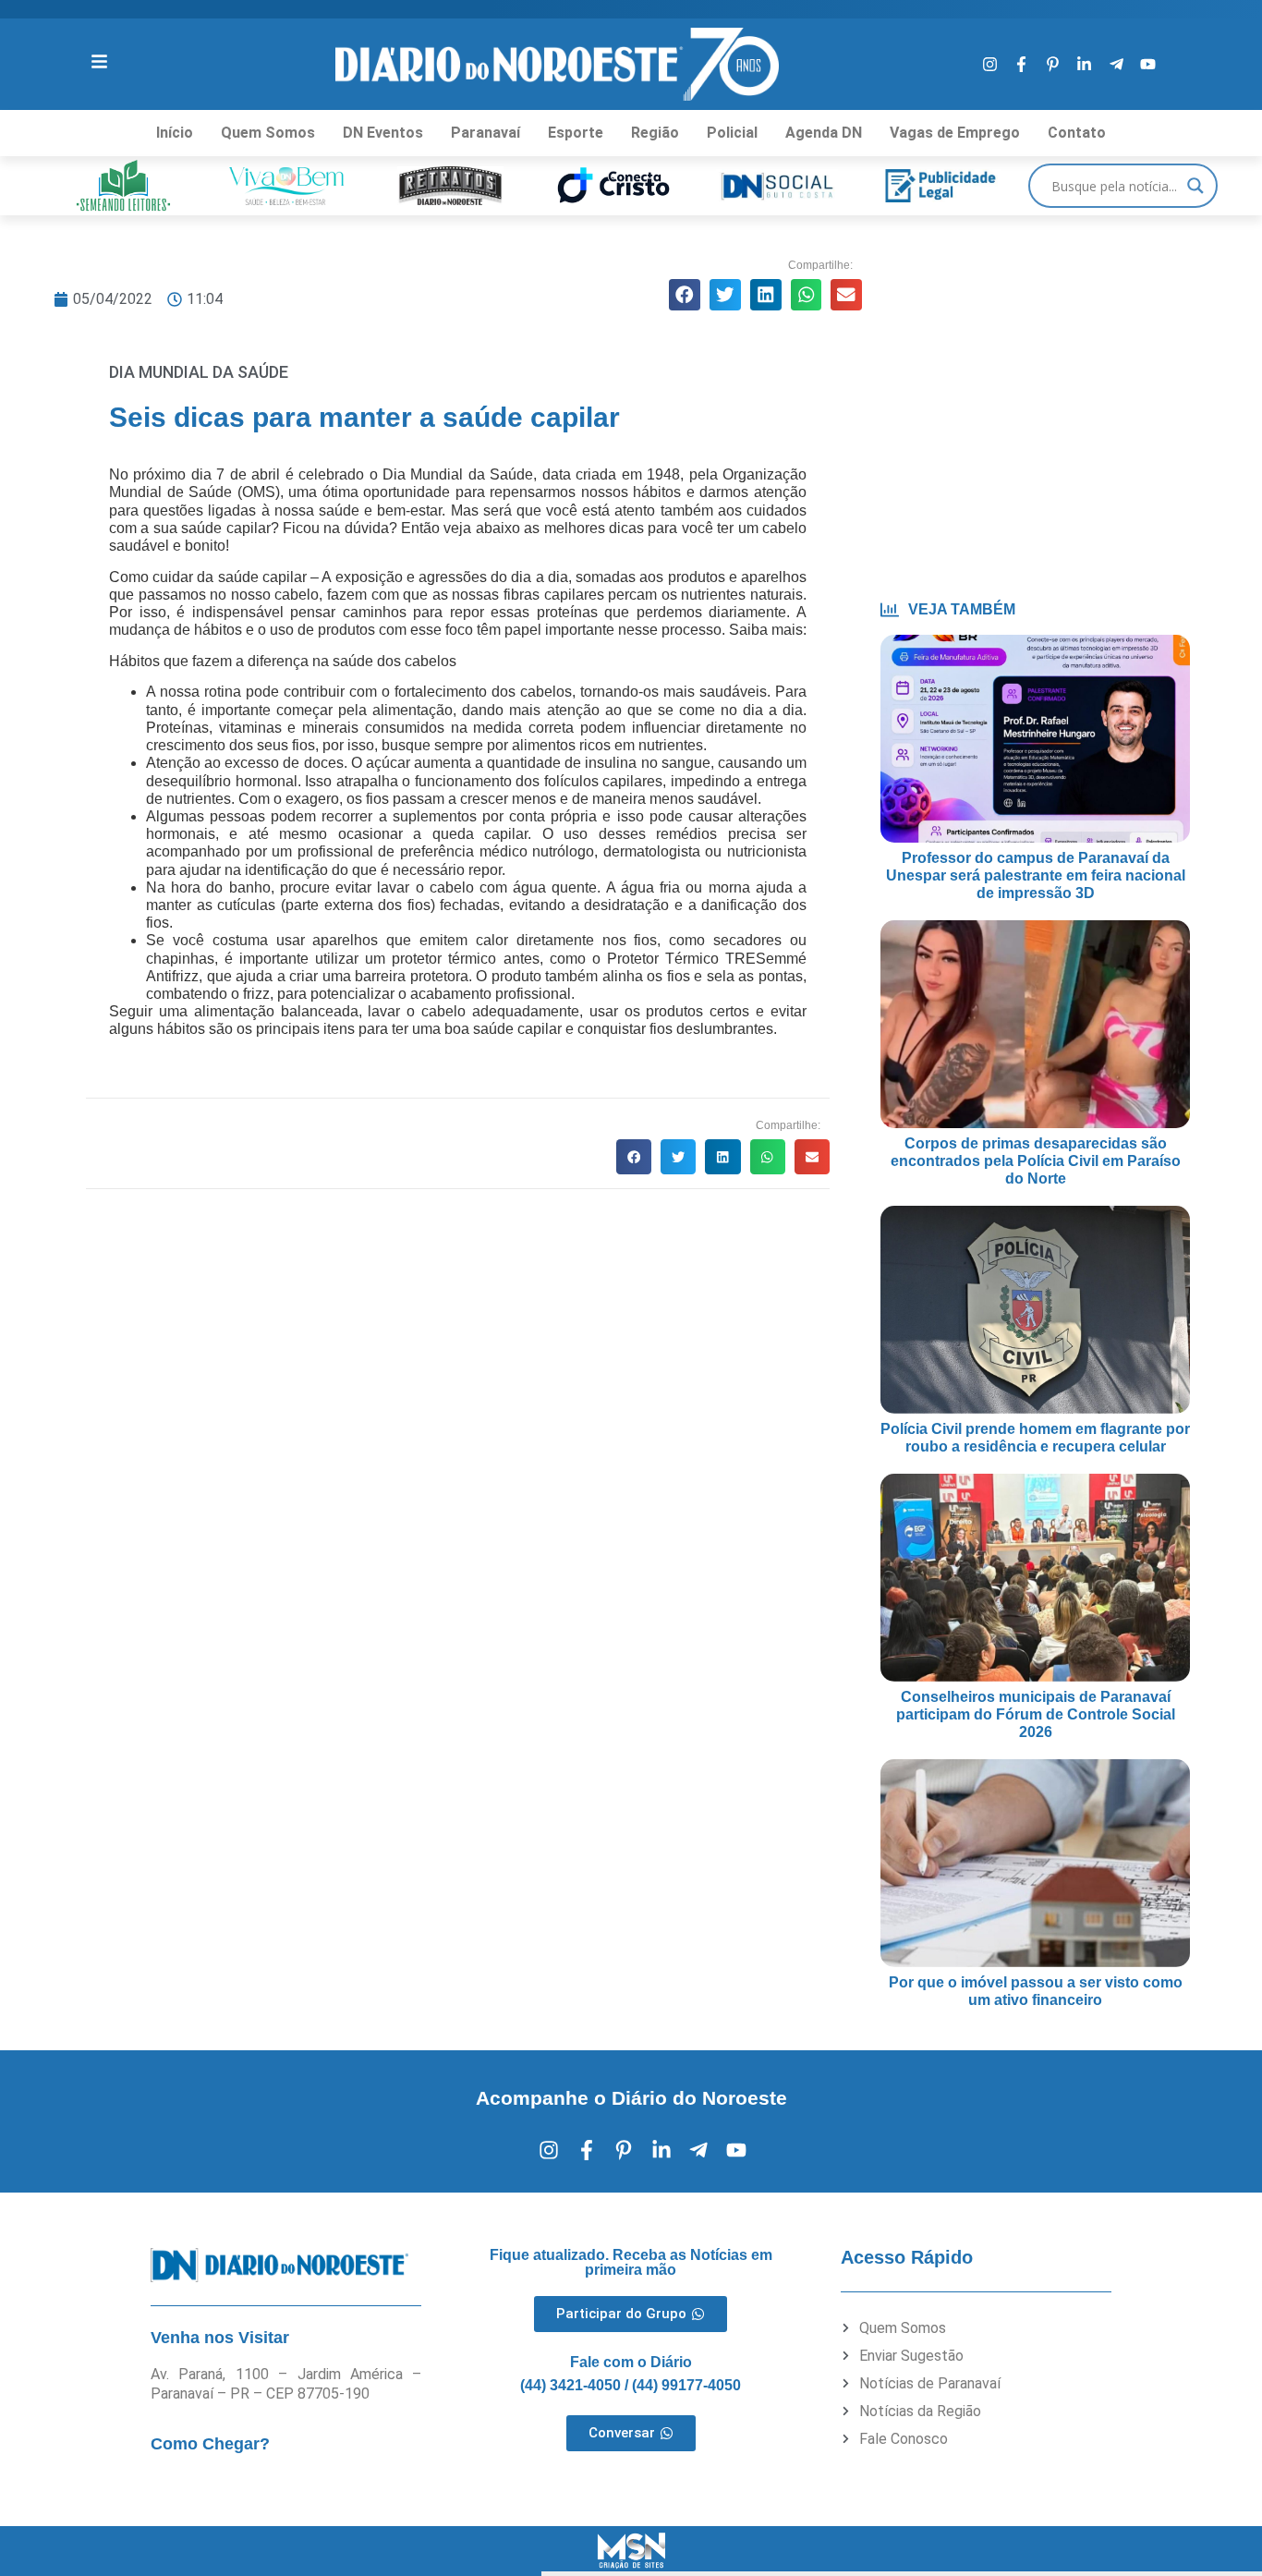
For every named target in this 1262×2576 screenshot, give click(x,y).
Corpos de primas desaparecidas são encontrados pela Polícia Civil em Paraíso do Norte (1036, 1161)
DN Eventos (383, 133)
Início (175, 133)
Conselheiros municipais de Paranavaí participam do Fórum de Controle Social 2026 (1036, 1714)
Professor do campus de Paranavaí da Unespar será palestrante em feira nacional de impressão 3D (1036, 875)
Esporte (576, 133)
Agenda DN (824, 133)
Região (655, 133)
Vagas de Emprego (955, 133)
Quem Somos (268, 133)
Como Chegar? (210, 2444)
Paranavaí (485, 133)
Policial (732, 133)
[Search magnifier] (1195, 186)
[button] (685, 295)
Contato (1077, 133)
